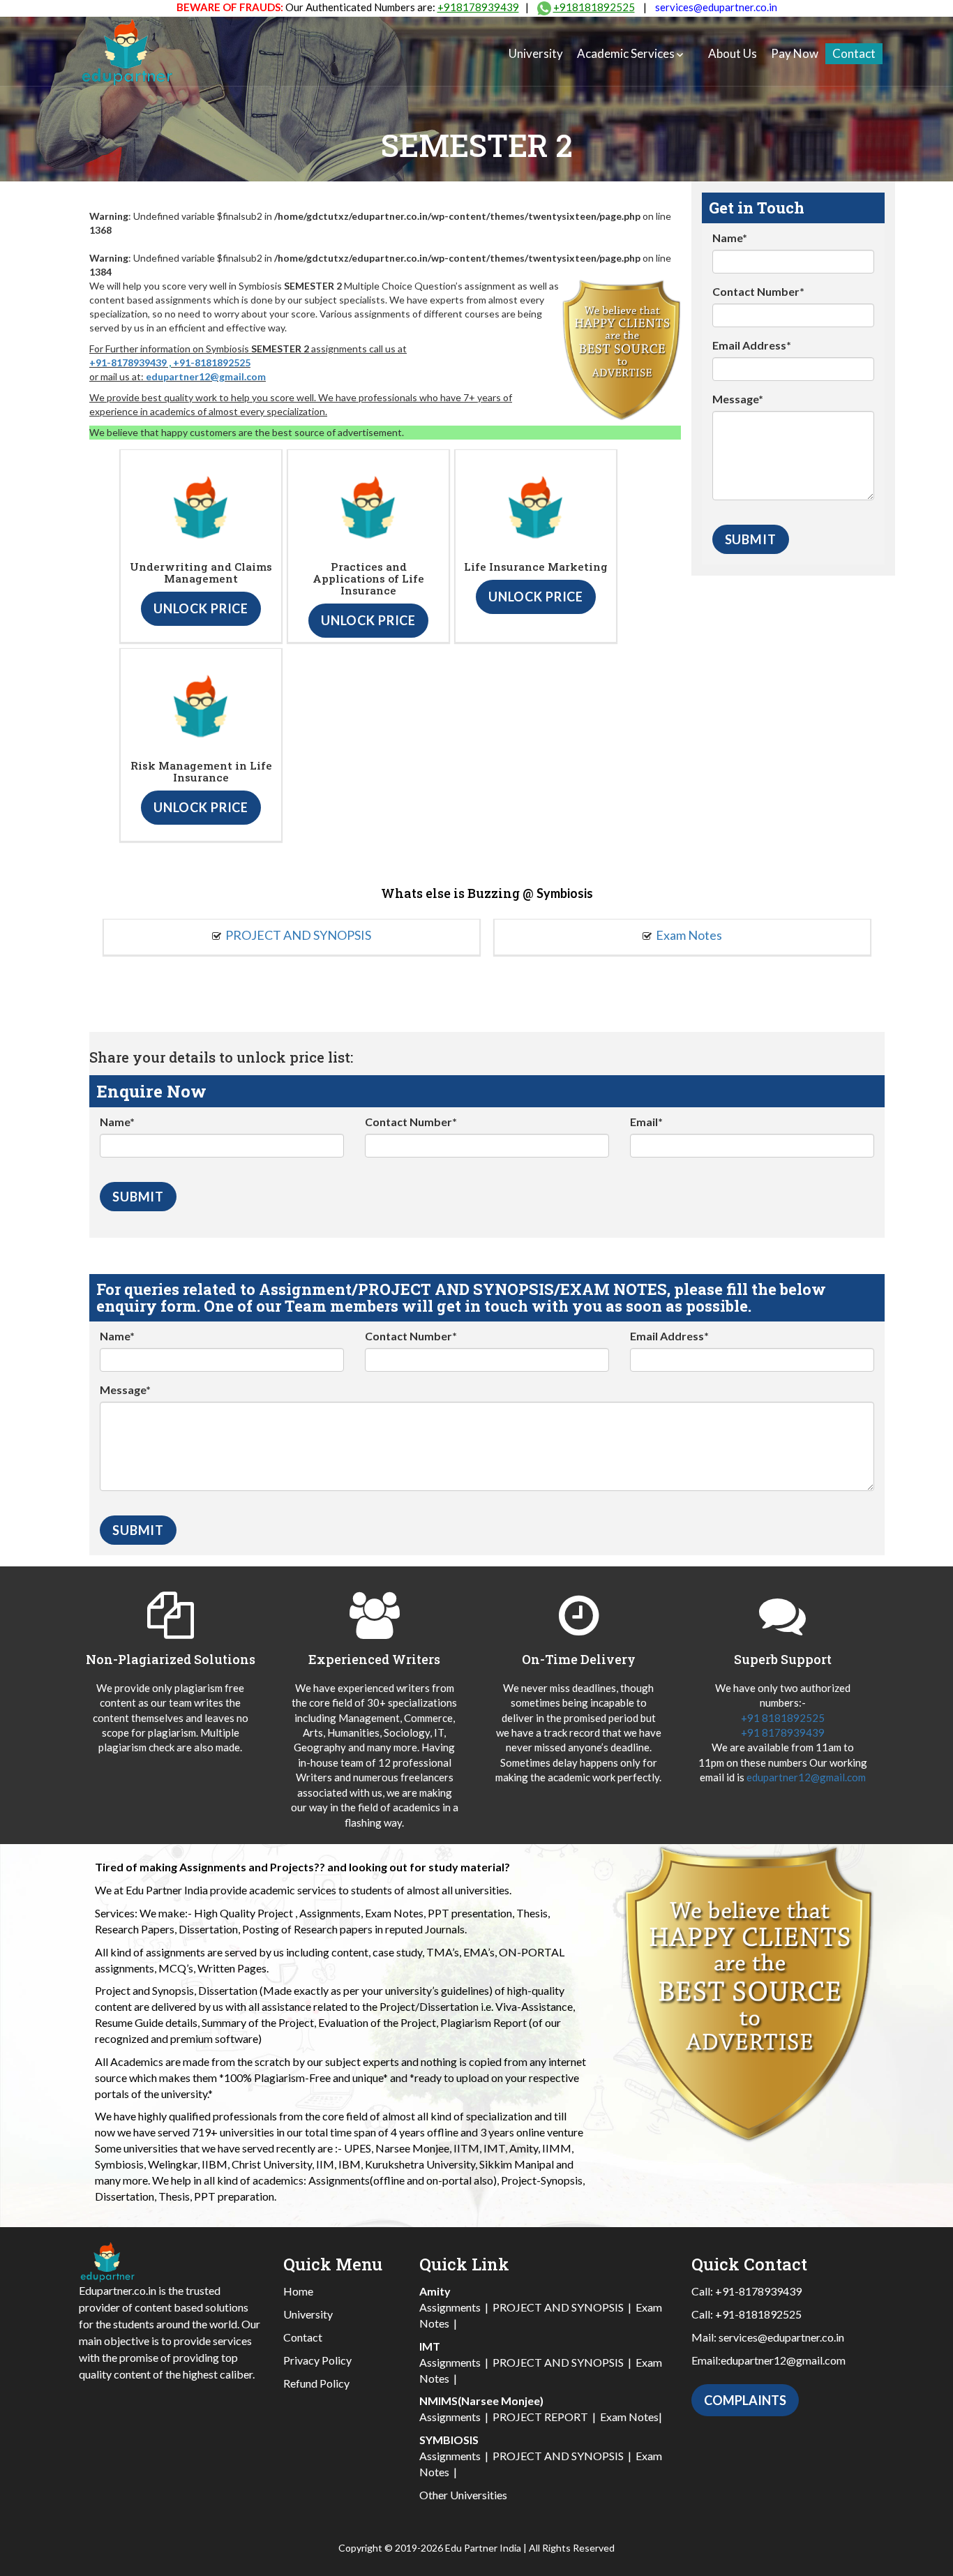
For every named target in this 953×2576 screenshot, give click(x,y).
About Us (733, 53)
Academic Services (626, 53)
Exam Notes (689, 935)
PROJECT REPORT (540, 2417)
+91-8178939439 (128, 362)
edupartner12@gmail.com (206, 376)
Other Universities (463, 2495)
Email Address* (752, 345)
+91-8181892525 (212, 362)
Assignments (450, 2307)
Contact (854, 53)
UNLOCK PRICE (201, 608)
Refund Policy (316, 2383)
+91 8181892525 (783, 1718)
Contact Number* (758, 291)
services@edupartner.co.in (716, 7)
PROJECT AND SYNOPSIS (298, 935)
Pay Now (795, 53)
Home (298, 2291)
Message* (738, 399)
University (536, 53)
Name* (730, 238)
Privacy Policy (317, 2360)
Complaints (745, 2400)
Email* (646, 1122)
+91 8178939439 (783, 1732)
